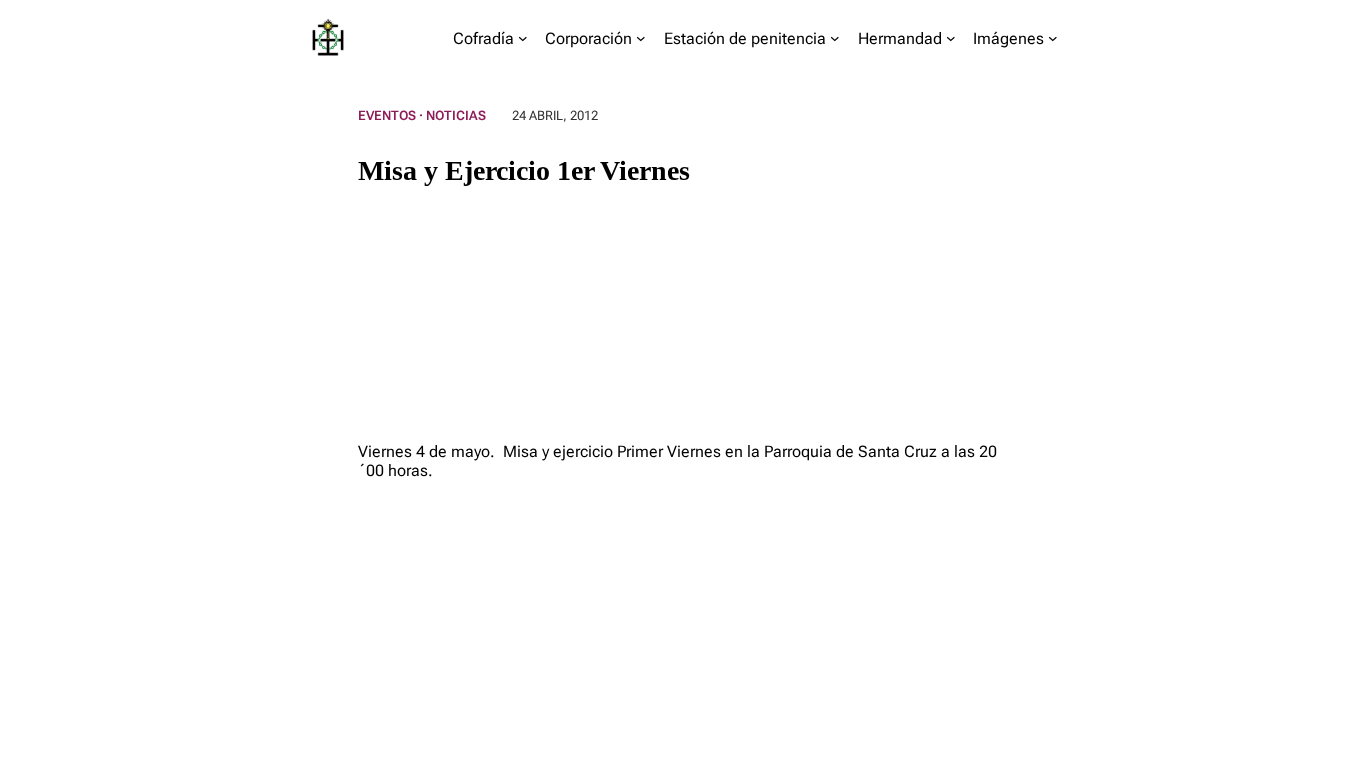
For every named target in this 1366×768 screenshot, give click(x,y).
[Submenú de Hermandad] (951, 38)
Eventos (387, 115)
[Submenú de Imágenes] (1053, 38)
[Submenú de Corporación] (641, 38)
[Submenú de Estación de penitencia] (835, 38)
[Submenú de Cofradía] (523, 38)
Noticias (456, 115)
